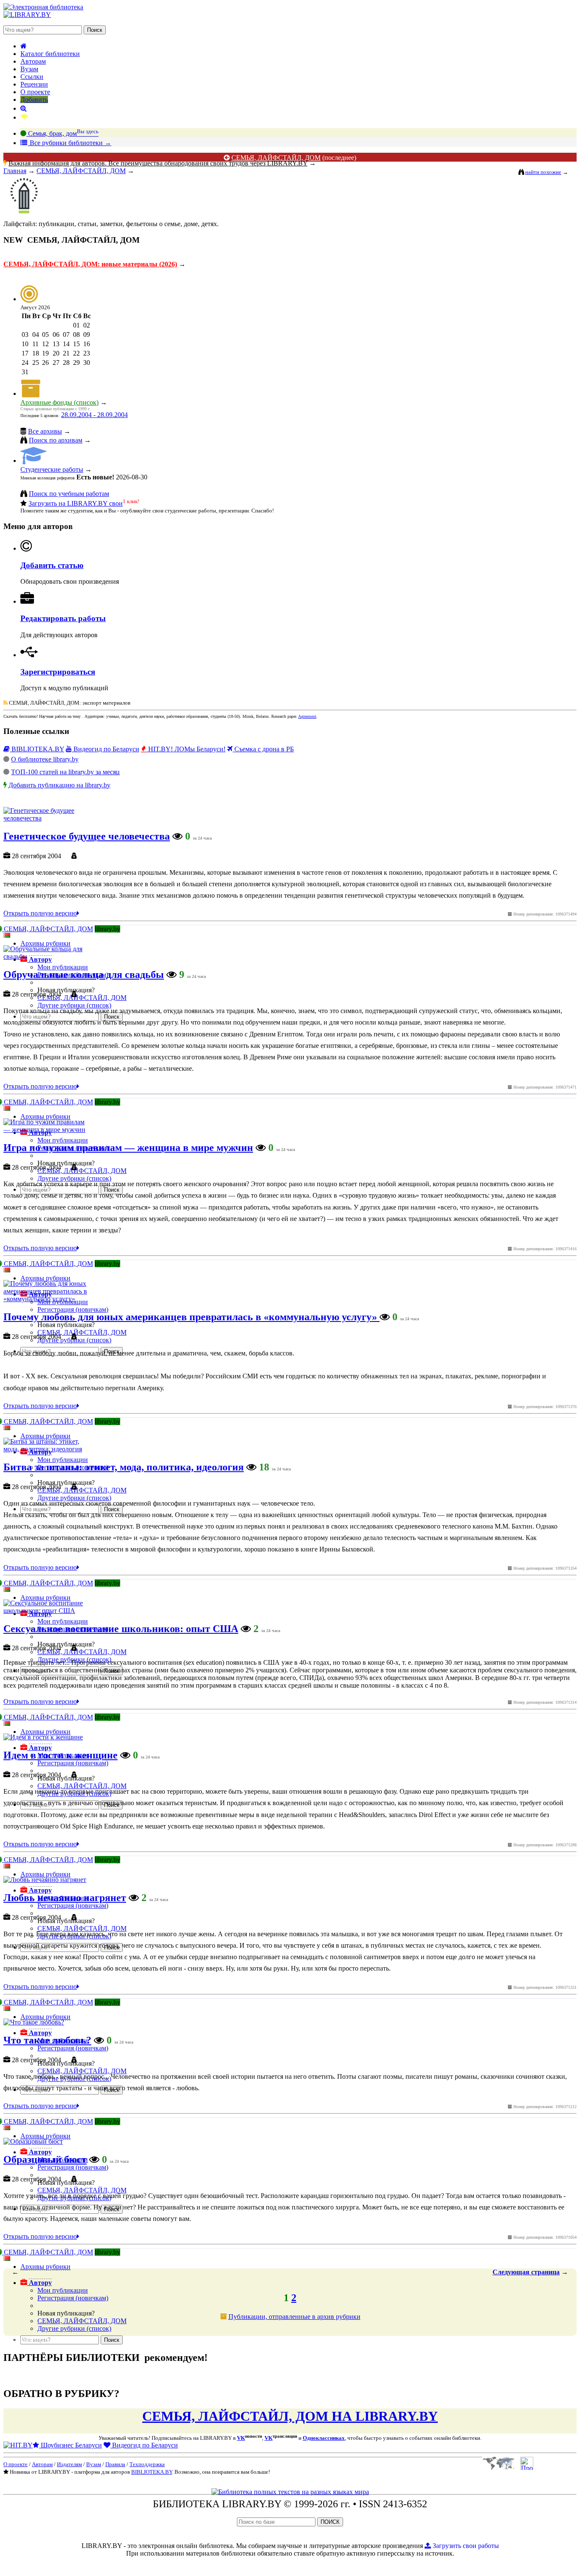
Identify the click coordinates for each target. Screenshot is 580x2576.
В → (70, 143)
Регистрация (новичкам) (73, 2298)
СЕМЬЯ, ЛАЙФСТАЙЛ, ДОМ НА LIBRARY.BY (290, 2416)
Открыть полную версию (40, 913)
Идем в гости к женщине (61, 1755)
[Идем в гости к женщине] (43, 1737)
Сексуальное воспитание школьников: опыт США (121, 1629)
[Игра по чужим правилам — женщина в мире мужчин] (48, 1130)
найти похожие (543, 172)
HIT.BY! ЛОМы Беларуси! (186, 749)
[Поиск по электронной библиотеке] (24, 108)
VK (241, 2438)
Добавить (34, 99)
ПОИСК (330, 2522)
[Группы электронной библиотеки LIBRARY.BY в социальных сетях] (24, 117)
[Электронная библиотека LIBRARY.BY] (43, 7)
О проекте (35, 92)
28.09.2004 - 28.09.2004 (94, 415)
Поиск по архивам (56, 440)
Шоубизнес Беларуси (70, 2445)
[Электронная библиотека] (27, 15)
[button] (36, 2283)
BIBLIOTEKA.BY (37, 749)
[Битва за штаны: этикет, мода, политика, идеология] (48, 1449)
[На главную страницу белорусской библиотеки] (290, 2492)
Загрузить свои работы (465, 2546)
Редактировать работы (63, 618)
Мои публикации (63, 2290)
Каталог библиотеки (50, 54)
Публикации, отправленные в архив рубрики (294, 2317)
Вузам (29, 69)
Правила (115, 2464)
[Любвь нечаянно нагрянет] (45, 1880)
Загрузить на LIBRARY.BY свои (76, 503)
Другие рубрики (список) (74, 2328)
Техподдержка (147, 2464)
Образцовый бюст (45, 2159)
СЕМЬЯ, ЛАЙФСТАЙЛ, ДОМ (276, 158)
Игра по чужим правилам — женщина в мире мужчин (128, 1148)
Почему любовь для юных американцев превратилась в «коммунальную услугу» (191, 1317)
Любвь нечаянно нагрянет (65, 1898)
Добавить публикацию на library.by (59, 785)
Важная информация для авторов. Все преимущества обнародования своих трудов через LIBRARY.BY (158, 163)
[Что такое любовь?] (34, 2022)
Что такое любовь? (47, 2040)
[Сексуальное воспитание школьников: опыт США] (48, 1611)
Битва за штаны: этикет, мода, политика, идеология (124, 1467)
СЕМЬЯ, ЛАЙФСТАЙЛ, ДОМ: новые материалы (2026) (90, 264)
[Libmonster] (498, 2468)
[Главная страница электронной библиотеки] (24, 46)
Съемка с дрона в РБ (263, 749)
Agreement (307, 716)
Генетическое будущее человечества (87, 836)
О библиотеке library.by (45, 759)
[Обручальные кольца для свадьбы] (48, 956)
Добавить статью (52, 565)
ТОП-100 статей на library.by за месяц (65, 772)
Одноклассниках (324, 2438)
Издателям (69, 2464)
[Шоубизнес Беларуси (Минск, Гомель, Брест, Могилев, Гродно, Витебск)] (18, 2445)
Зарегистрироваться (58, 672)
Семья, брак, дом (62, 133)
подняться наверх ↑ (31, 2339)
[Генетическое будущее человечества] (48, 818)
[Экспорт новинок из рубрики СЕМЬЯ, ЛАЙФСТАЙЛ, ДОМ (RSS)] (6, 703)
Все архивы (45, 431)
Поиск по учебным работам (69, 494)
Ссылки (32, 77)
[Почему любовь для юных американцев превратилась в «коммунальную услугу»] (48, 1299)
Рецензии (34, 84)
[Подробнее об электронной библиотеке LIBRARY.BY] (527, 2468)
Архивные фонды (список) (59, 402)
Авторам (33, 61)
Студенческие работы (52, 469)
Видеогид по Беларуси (106, 749)
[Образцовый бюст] (33, 2141)
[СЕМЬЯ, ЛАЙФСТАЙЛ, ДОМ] (25, 215)
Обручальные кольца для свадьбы (84, 974)
